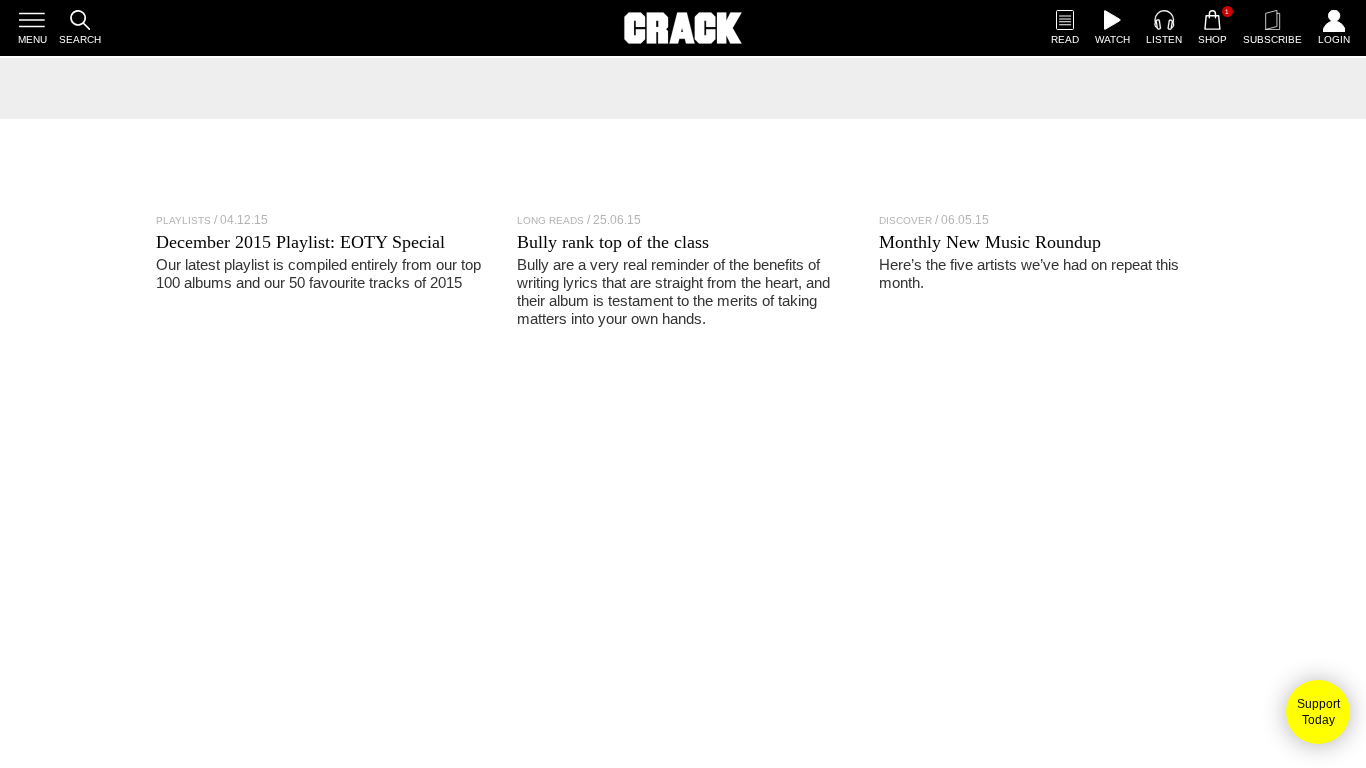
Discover (905, 220)
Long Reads (550, 220)
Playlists (183, 220)
